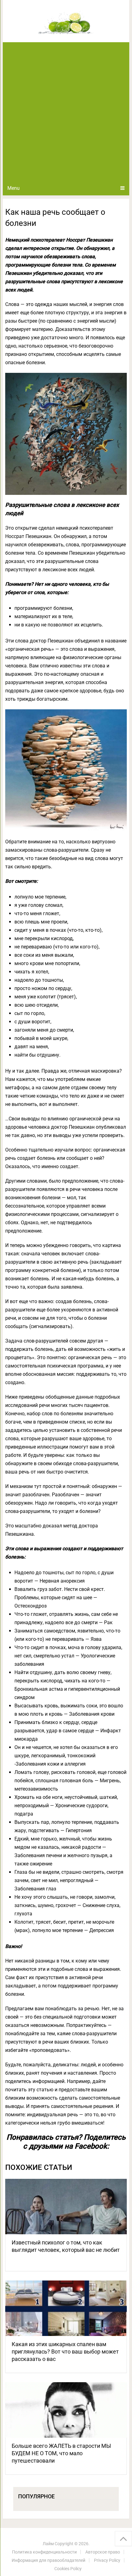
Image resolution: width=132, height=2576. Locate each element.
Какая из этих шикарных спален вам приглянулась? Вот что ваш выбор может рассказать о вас (65, 2352)
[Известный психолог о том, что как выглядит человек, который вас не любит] (66, 2207)
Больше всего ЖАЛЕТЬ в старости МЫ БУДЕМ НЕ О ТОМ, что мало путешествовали (61, 2453)
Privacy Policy (107, 2560)
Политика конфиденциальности (44, 2552)
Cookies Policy (68, 2569)
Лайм (48, 2544)
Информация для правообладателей (49, 2560)
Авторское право (103, 2552)
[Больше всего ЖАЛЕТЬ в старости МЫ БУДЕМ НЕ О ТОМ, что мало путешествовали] (66, 2410)
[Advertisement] (66, 112)
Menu (14, 188)
